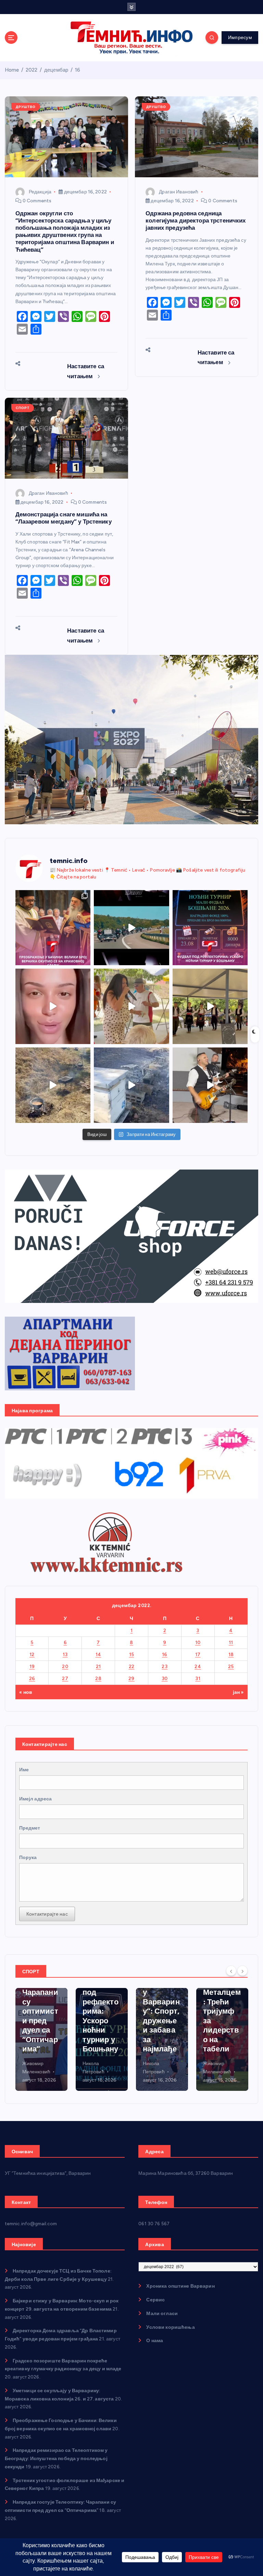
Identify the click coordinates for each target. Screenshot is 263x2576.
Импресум (240, 37)
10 (198, 1642)
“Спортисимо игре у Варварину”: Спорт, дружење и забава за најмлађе (101, 2011)
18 (231, 1654)
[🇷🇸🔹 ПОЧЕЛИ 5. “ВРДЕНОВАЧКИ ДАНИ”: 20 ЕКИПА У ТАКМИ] (131, 1006)
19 (32, 1666)
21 (98, 1666)
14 (98, 1654)
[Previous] (231, 1971)
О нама (155, 2340)
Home (12, 70)
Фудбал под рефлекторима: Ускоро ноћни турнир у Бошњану (40, 2016)
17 (198, 1654)
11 (231, 1642)
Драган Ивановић (179, 192)
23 (165, 1666)
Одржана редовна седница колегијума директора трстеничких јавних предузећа (196, 220)
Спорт (23, 408)
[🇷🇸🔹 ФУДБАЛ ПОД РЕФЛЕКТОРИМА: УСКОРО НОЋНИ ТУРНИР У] (210, 928)
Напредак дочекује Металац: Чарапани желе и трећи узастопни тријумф (222, 2016)
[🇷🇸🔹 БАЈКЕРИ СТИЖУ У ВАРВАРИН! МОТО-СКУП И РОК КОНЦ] (131, 928)
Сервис (155, 2300)
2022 (32, 70)
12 (32, 1654)
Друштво (26, 107)
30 (165, 1678)
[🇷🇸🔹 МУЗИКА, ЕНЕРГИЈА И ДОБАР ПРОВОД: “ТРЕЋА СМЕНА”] (210, 1085)
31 (198, 1678)
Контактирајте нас (47, 1914)
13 (65, 1654)
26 (32, 1678)
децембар (56, 70)
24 (198, 1666)
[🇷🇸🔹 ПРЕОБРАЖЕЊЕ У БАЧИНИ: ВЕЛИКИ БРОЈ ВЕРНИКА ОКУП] (53, 928)
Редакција (40, 192)
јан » (238, 1692)
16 (78, 70)
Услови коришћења (170, 2327)
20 (65, 1666)
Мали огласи (162, 2313)
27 (65, 1678)
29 (131, 1678)
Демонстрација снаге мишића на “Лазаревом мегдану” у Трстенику (64, 518)
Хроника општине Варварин (180, 2286)
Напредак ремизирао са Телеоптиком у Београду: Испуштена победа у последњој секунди (56, 2458)
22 (132, 1666)
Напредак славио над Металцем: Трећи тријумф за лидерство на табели (162, 2007)
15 (132, 1654)
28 (98, 1678)
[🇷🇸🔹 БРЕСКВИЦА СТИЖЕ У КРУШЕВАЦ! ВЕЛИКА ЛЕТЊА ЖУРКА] (53, 1006)
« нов (26, 1692)
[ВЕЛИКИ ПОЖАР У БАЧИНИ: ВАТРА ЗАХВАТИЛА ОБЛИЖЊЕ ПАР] (131, 1085)
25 (231, 1666)
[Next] (242, 1971)
